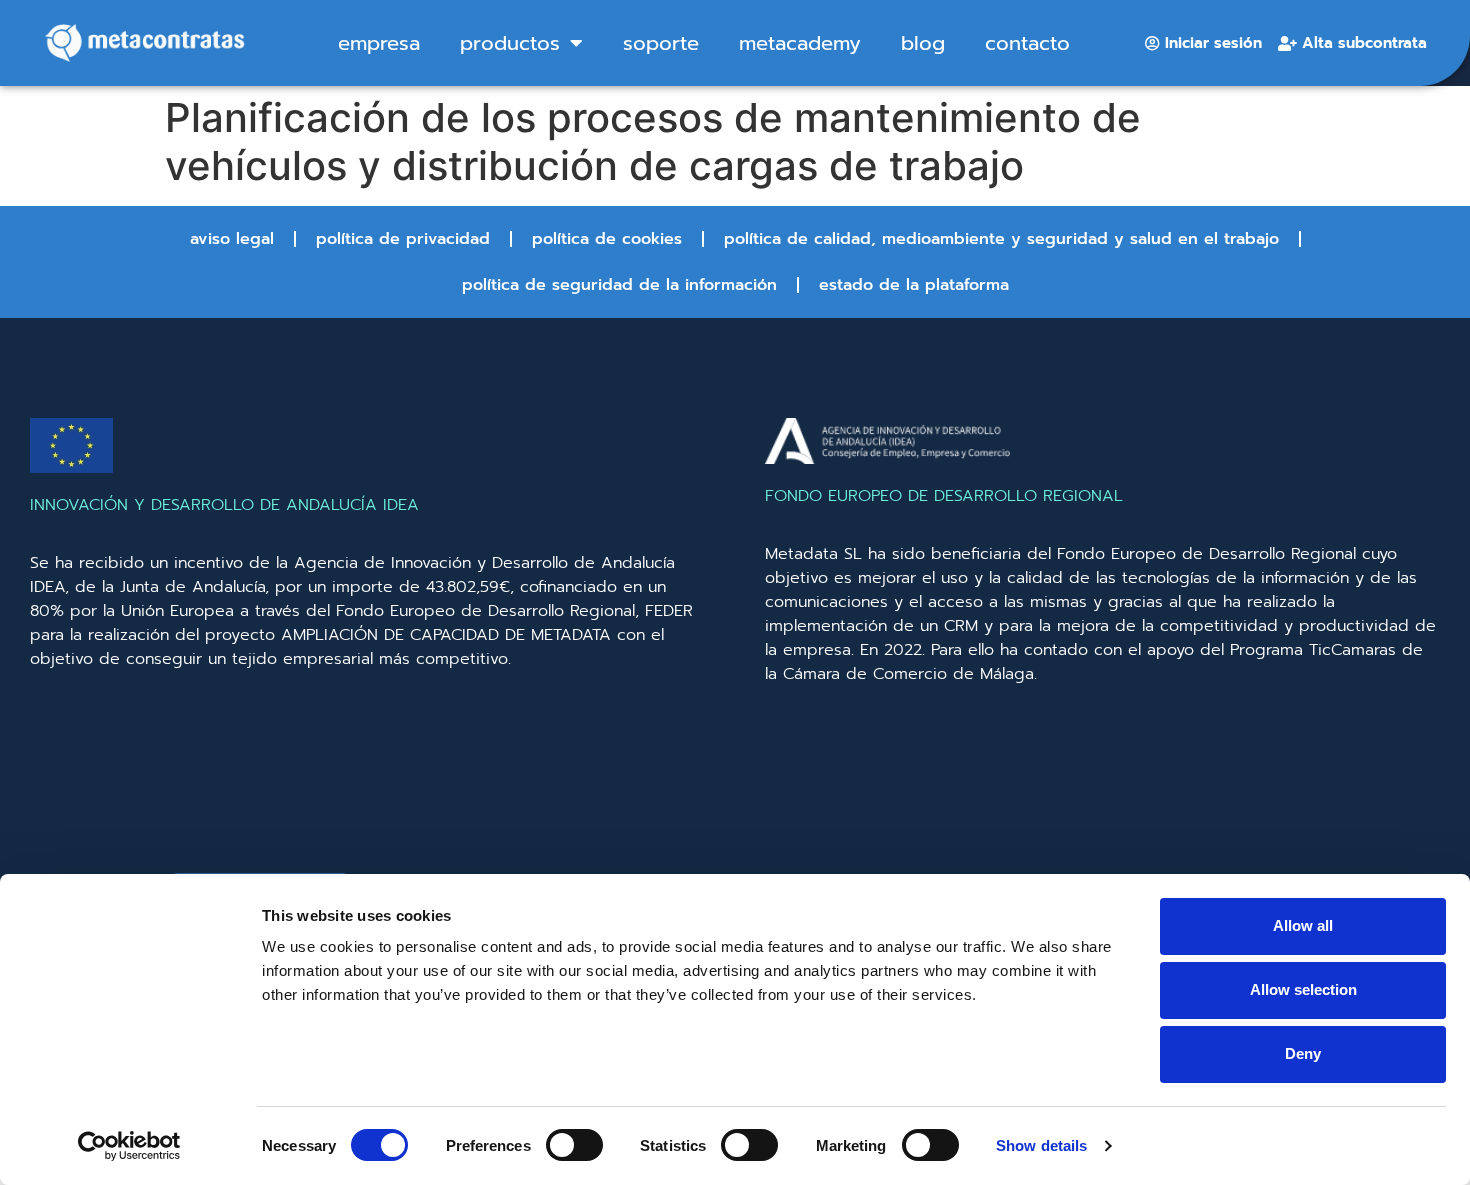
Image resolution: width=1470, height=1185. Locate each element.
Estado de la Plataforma (914, 285)
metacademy (800, 43)
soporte (661, 43)
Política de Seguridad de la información (619, 285)
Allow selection (1303, 989)
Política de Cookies (607, 239)
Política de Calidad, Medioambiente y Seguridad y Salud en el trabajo (1001, 239)
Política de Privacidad (403, 239)
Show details (1041, 1145)
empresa (379, 43)
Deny (1303, 1053)
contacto (1027, 43)
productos (510, 43)
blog (923, 43)
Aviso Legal (232, 239)
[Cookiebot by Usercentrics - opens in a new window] (129, 1146)
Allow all (1303, 925)
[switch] (574, 1145)
